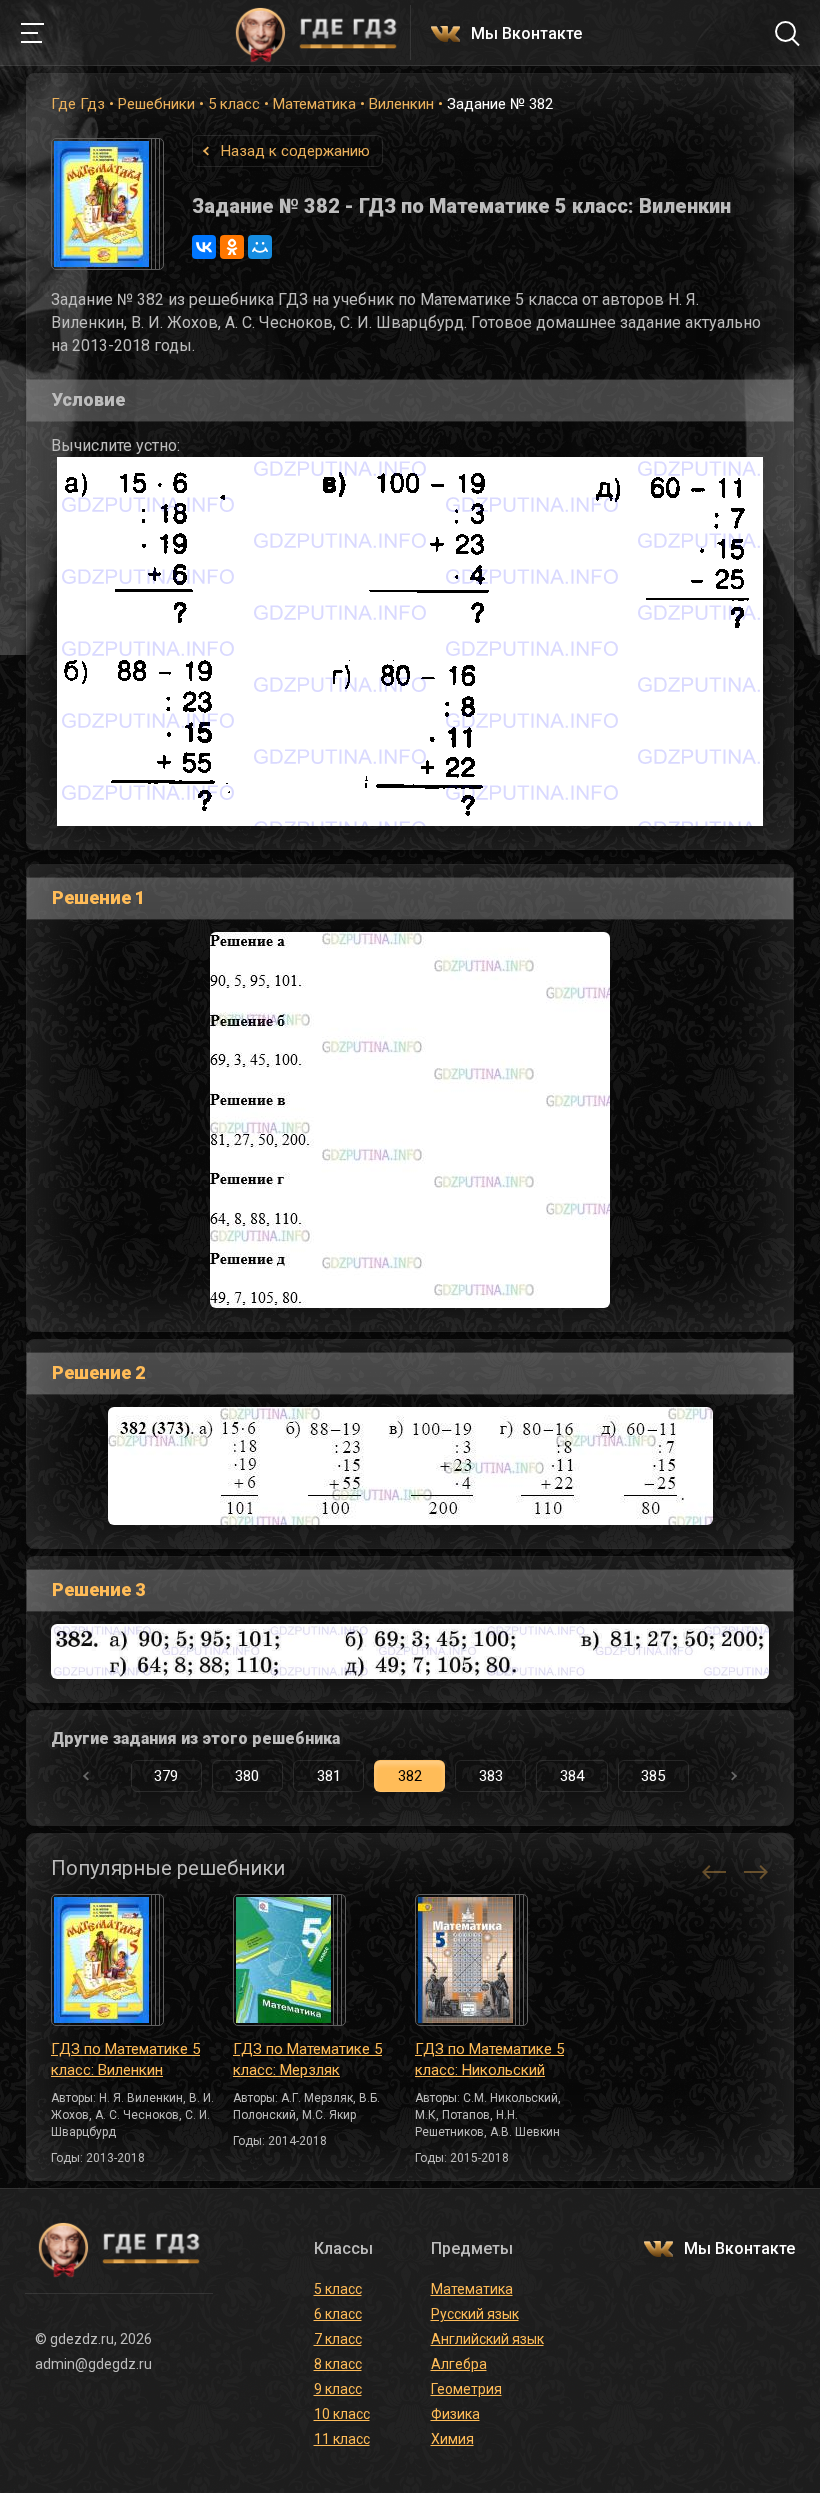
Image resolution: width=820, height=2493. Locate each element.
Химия (452, 2439)
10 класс (342, 2414)
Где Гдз (78, 104)
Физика (455, 2414)
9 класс (338, 2389)
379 (166, 1776)
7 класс (338, 2339)
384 (572, 1776)
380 (247, 1776)
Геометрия (466, 2389)
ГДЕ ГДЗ (316, 33)
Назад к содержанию (295, 151)
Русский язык (475, 2314)
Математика (314, 104)
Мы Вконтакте (526, 34)
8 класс (338, 2364)
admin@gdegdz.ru (93, 2364)
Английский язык (487, 2339)
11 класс (342, 2439)
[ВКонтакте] (204, 247)
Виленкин (401, 104)
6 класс (338, 2314)
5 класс (234, 104)
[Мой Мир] (260, 247)
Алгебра (459, 2364)
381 (329, 1776)
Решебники (156, 104)
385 (653, 1776)
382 (410, 1776)
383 (491, 1776)
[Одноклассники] (232, 247)
